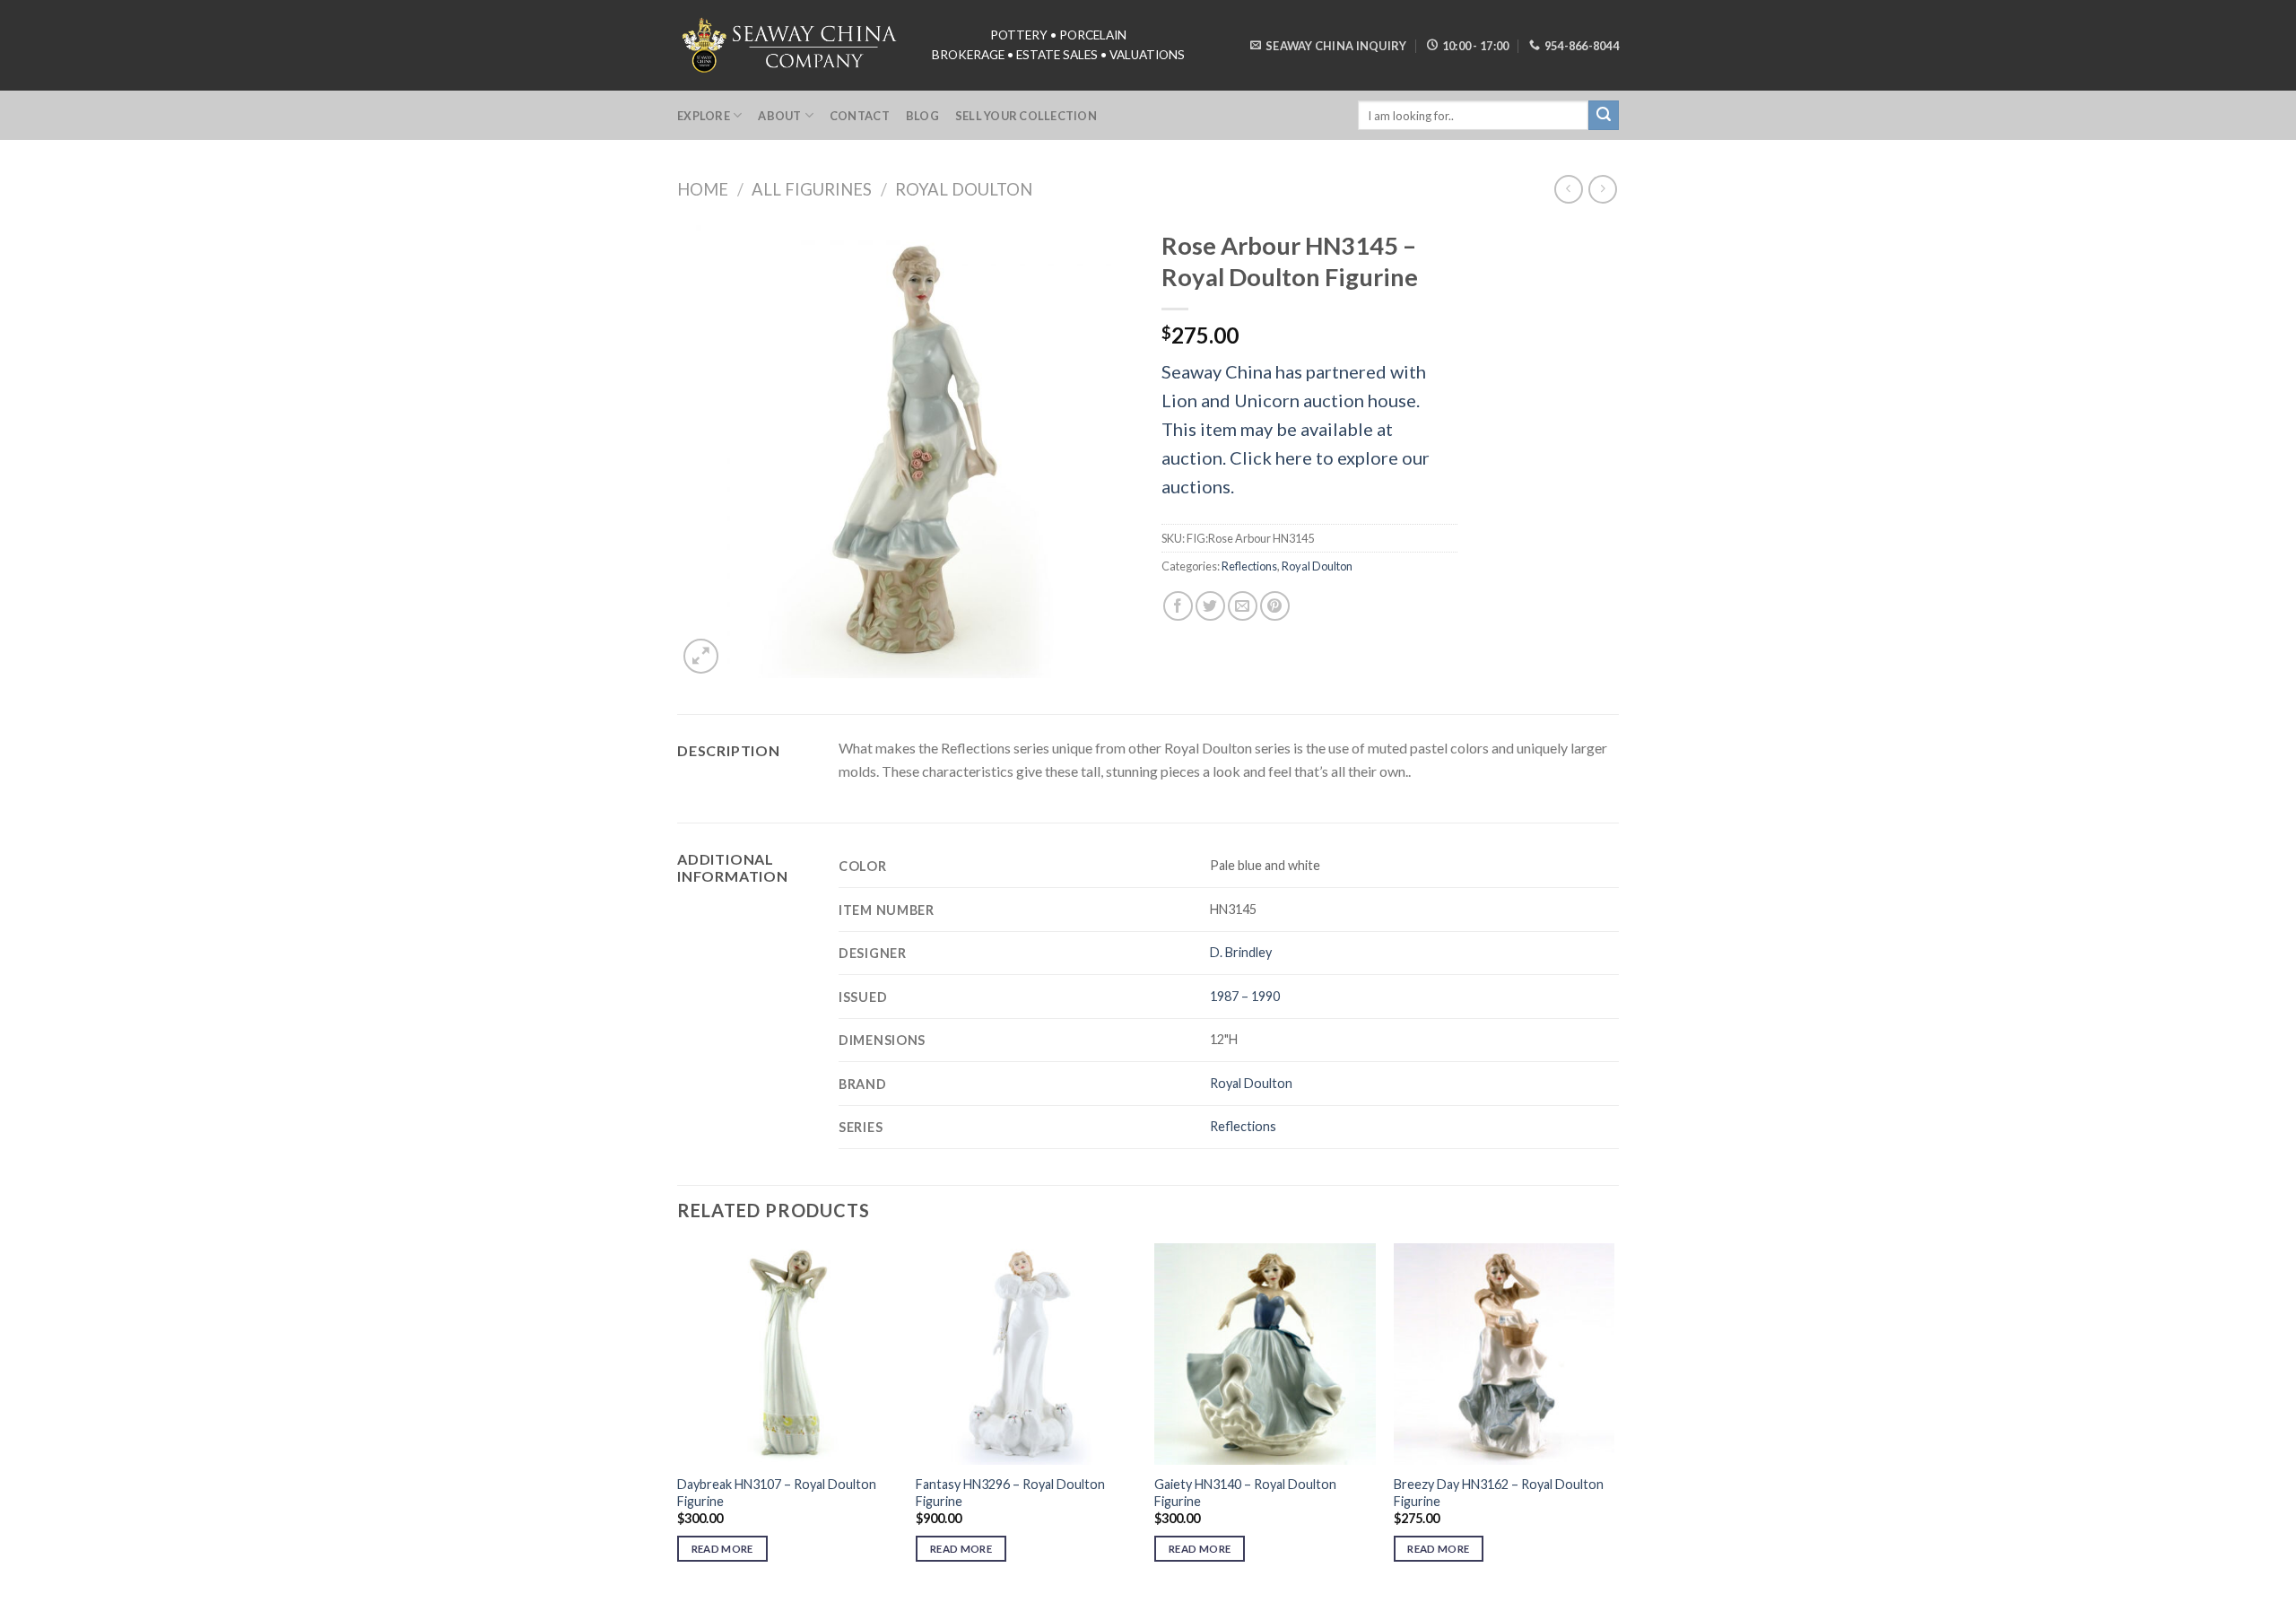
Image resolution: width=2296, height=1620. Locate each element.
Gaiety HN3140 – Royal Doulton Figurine (1245, 1493)
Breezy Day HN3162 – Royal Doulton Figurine (1499, 1493)
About (779, 116)
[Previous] (678, 1419)
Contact (860, 116)
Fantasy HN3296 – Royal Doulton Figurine (1010, 1493)
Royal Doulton (964, 189)
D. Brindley (1241, 952)
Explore (704, 116)
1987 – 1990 (1245, 996)
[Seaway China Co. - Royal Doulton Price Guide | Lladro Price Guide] (791, 45)
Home (703, 189)
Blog (922, 116)
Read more (722, 1549)
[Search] (1604, 116)
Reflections (1249, 566)
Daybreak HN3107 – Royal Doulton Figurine (777, 1493)
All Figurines (812, 189)
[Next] (1613, 1419)
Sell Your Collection (1026, 116)
